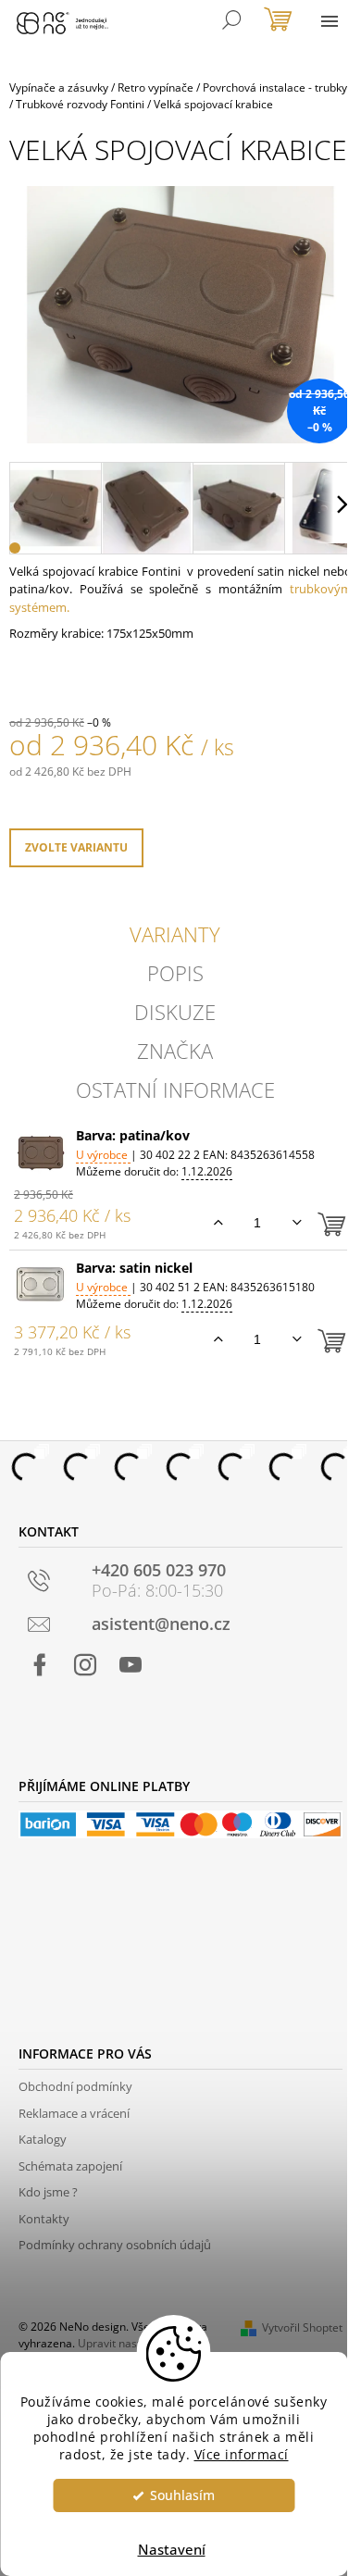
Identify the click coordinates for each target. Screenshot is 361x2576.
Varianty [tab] (175, 934)
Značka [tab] (175, 1051)
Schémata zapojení (70, 2166)
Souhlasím (182, 2495)
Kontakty (44, 2219)
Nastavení (172, 2549)
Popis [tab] (175, 973)
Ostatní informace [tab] (175, 1089)
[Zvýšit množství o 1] (218, 1223)
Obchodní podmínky (75, 2086)
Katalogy (43, 2139)
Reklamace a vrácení (74, 2113)
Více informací (242, 2455)
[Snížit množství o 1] (297, 1223)
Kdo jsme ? (48, 2192)
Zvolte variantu (76, 847)
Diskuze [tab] (175, 1012)
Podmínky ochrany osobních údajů (115, 2245)
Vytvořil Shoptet (302, 2327)
